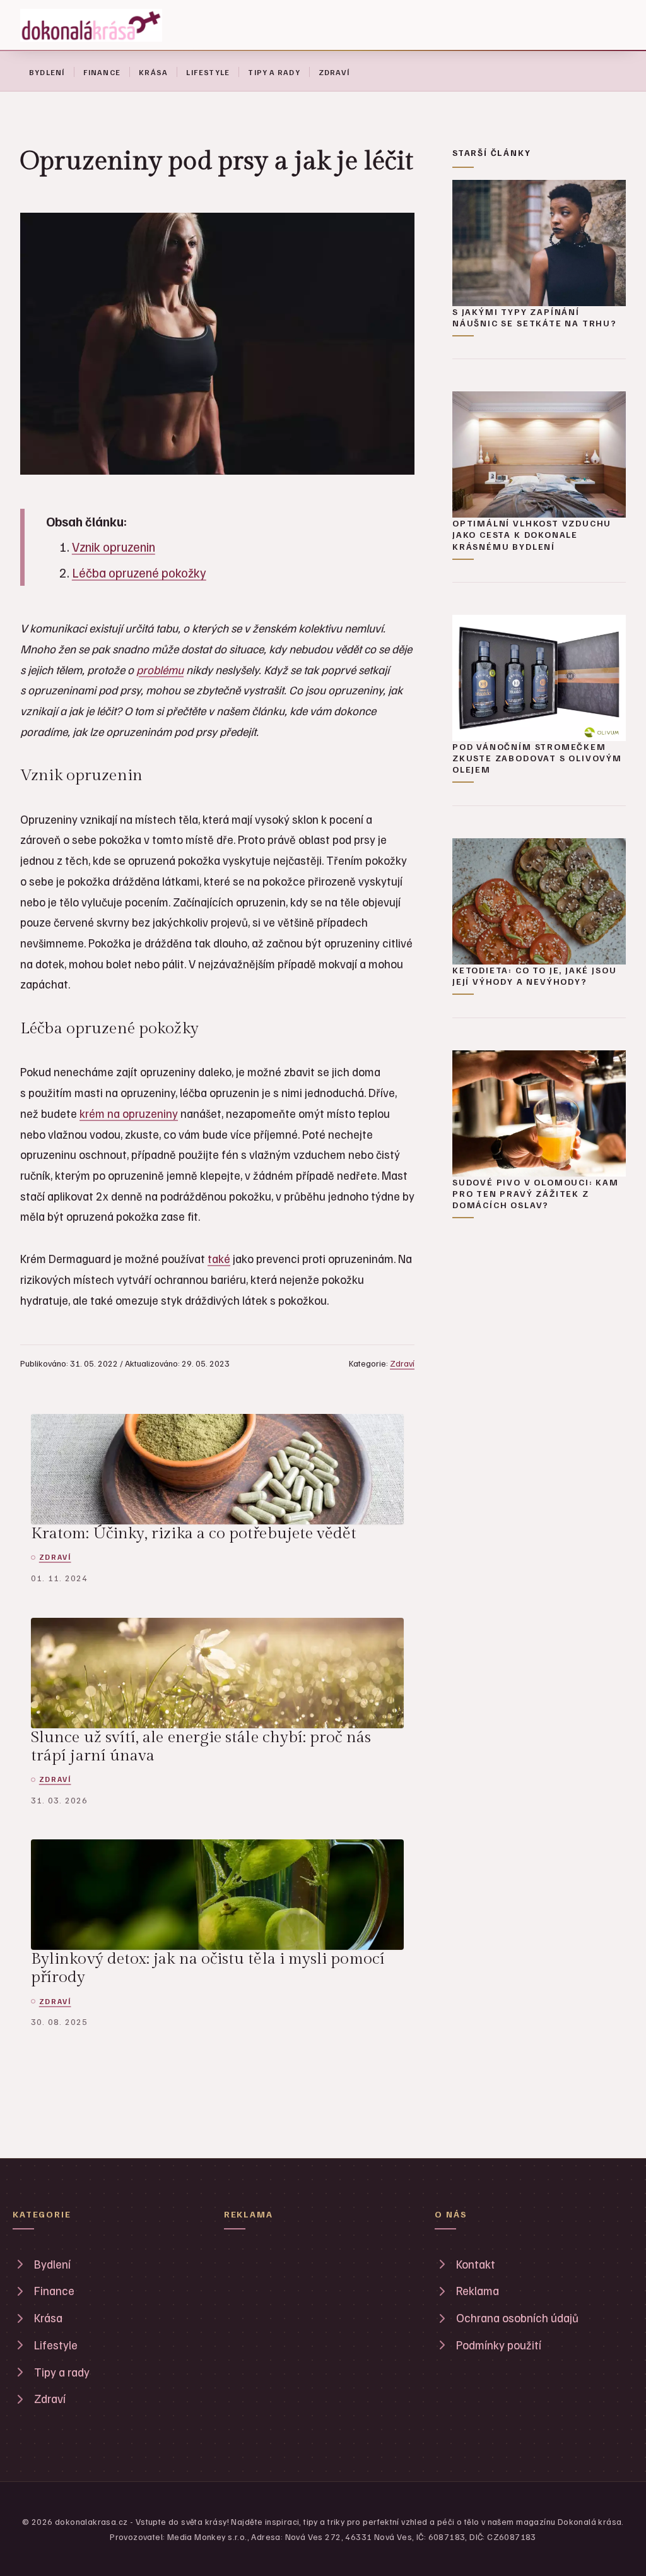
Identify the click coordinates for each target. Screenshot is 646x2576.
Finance (102, 72)
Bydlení (47, 72)
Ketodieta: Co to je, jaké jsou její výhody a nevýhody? (534, 976)
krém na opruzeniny (129, 1113)
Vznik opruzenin (114, 547)
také (219, 1258)
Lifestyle (208, 72)
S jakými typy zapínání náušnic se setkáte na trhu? (535, 317)
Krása (153, 72)
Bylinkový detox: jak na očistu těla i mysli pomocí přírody (208, 1968)
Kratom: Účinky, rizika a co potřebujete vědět (194, 1533)
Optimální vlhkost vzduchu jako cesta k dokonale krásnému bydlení (532, 534)
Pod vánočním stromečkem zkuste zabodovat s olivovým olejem (537, 758)
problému (160, 669)
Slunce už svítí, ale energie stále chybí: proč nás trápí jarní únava (201, 1746)
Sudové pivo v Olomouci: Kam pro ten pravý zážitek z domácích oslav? (536, 1193)
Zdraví (334, 72)
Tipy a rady (274, 72)
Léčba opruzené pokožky (139, 573)
